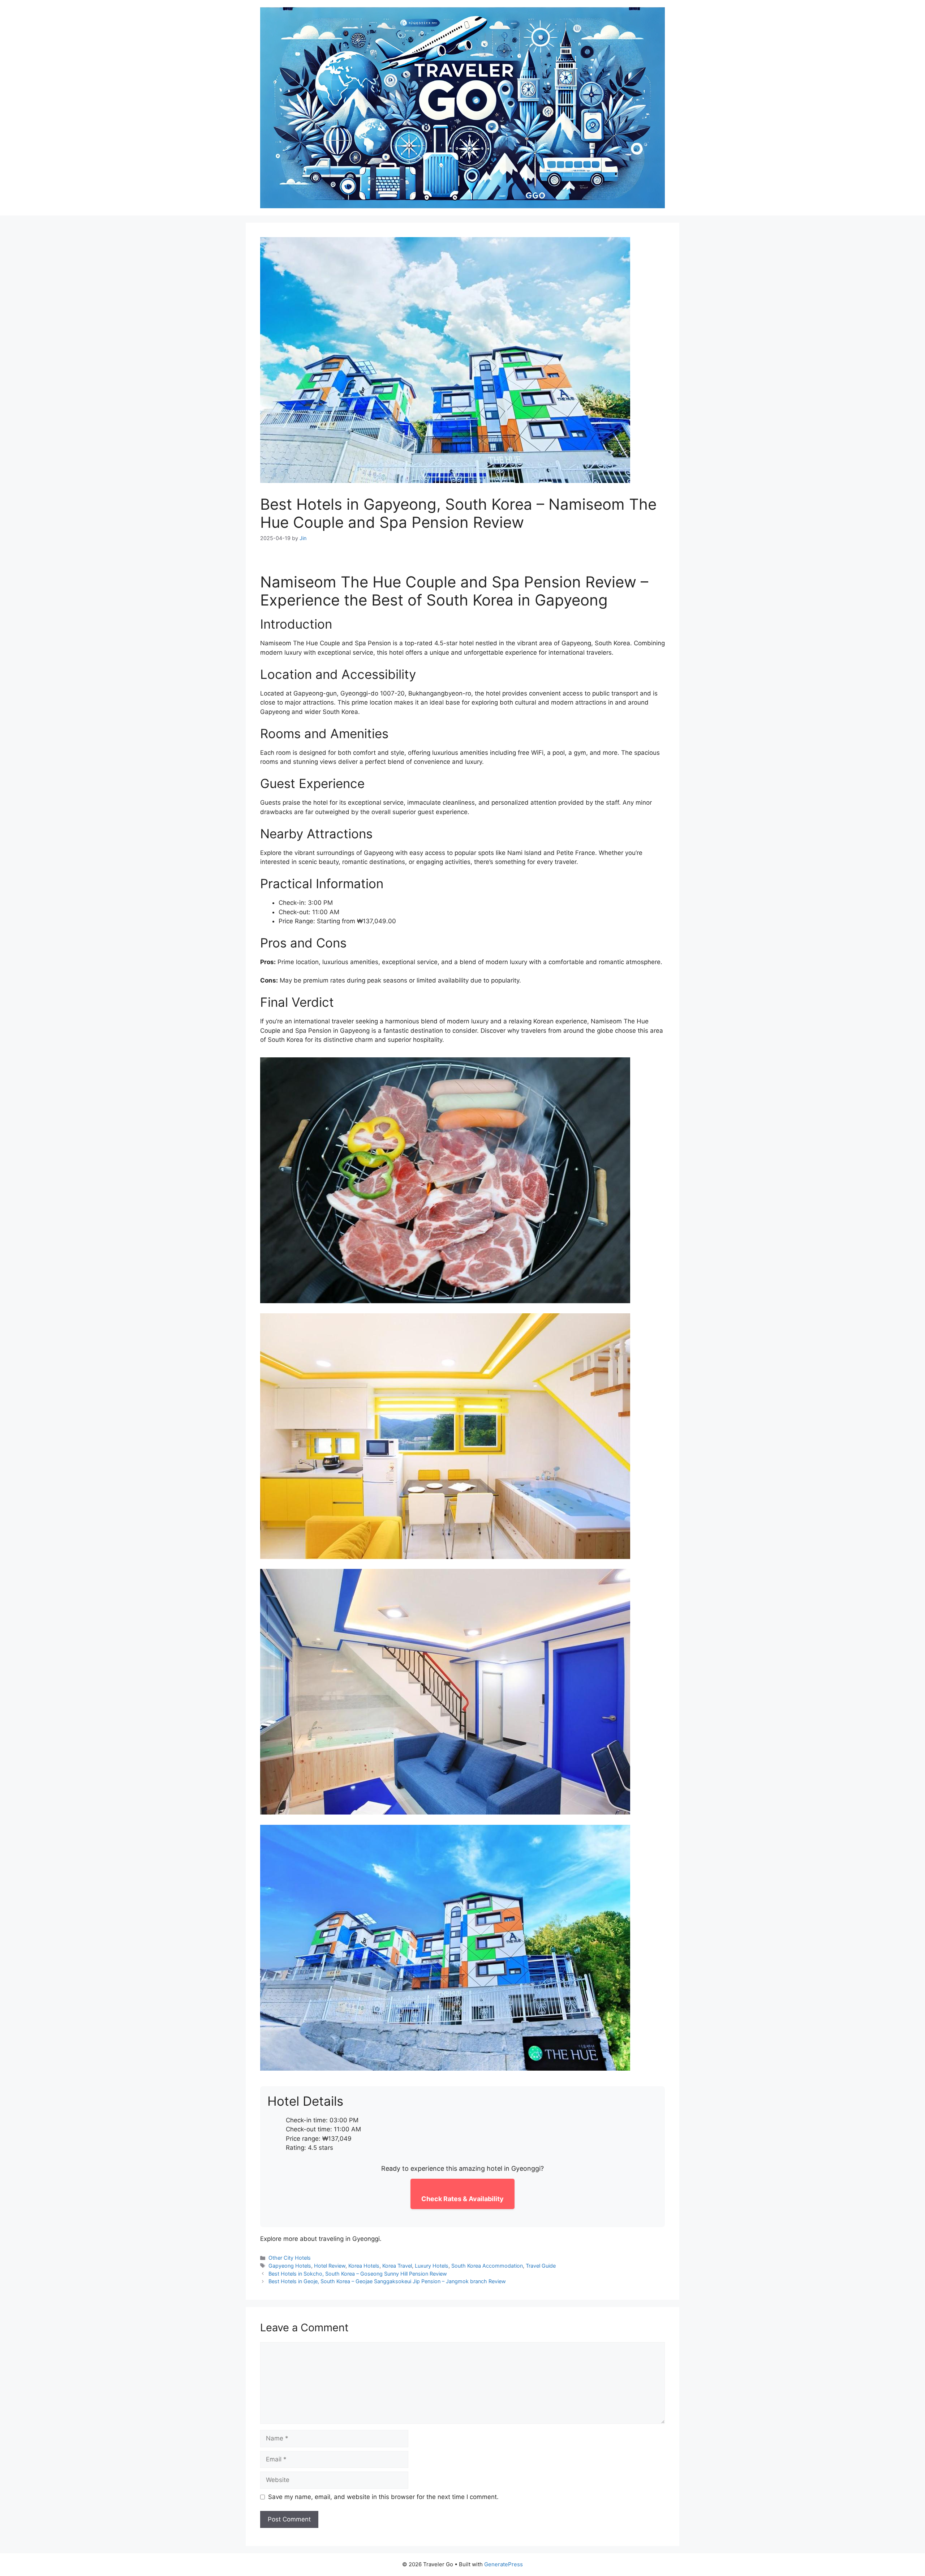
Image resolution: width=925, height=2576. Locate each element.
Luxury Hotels (432, 2266)
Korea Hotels (364, 2266)
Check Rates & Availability (462, 2199)
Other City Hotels (290, 2258)
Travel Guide (541, 2266)
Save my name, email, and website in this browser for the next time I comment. (383, 2497)
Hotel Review (330, 2266)
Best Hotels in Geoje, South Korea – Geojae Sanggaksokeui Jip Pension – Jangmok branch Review (387, 2281)
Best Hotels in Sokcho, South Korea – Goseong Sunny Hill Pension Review (358, 2274)
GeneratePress (504, 2564)
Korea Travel (397, 2266)
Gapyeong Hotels (290, 2266)
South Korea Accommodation (487, 2266)
